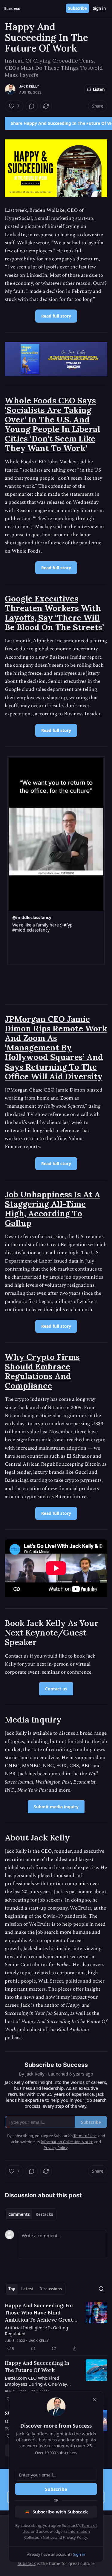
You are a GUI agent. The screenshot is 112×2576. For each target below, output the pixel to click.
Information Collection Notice (67, 2142)
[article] (56, 2327)
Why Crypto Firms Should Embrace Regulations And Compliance (42, 1371)
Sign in (99, 8)
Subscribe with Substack (60, 2512)
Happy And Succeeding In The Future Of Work (37, 2367)
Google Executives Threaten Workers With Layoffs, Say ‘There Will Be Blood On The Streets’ (54, 613)
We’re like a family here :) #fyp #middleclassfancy (42, 928)
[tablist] (31, 2214)
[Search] (101, 2289)
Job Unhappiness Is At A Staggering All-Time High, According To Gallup (53, 1209)
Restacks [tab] (44, 2214)
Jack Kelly (29, 86)
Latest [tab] (27, 2289)
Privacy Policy (75, 2537)
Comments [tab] (19, 2214)
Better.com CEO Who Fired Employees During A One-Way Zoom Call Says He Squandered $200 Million (37, 2381)
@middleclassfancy (32, 917)
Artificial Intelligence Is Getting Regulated (36, 2331)
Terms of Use (85, 2136)
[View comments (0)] (32, 106)
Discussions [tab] (51, 2289)
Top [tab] (12, 2289)
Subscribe (78, 8)
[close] (95, 2400)
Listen (99, 89)
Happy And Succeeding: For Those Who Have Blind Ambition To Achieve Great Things (39, 2313)
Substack (27, 2563)
